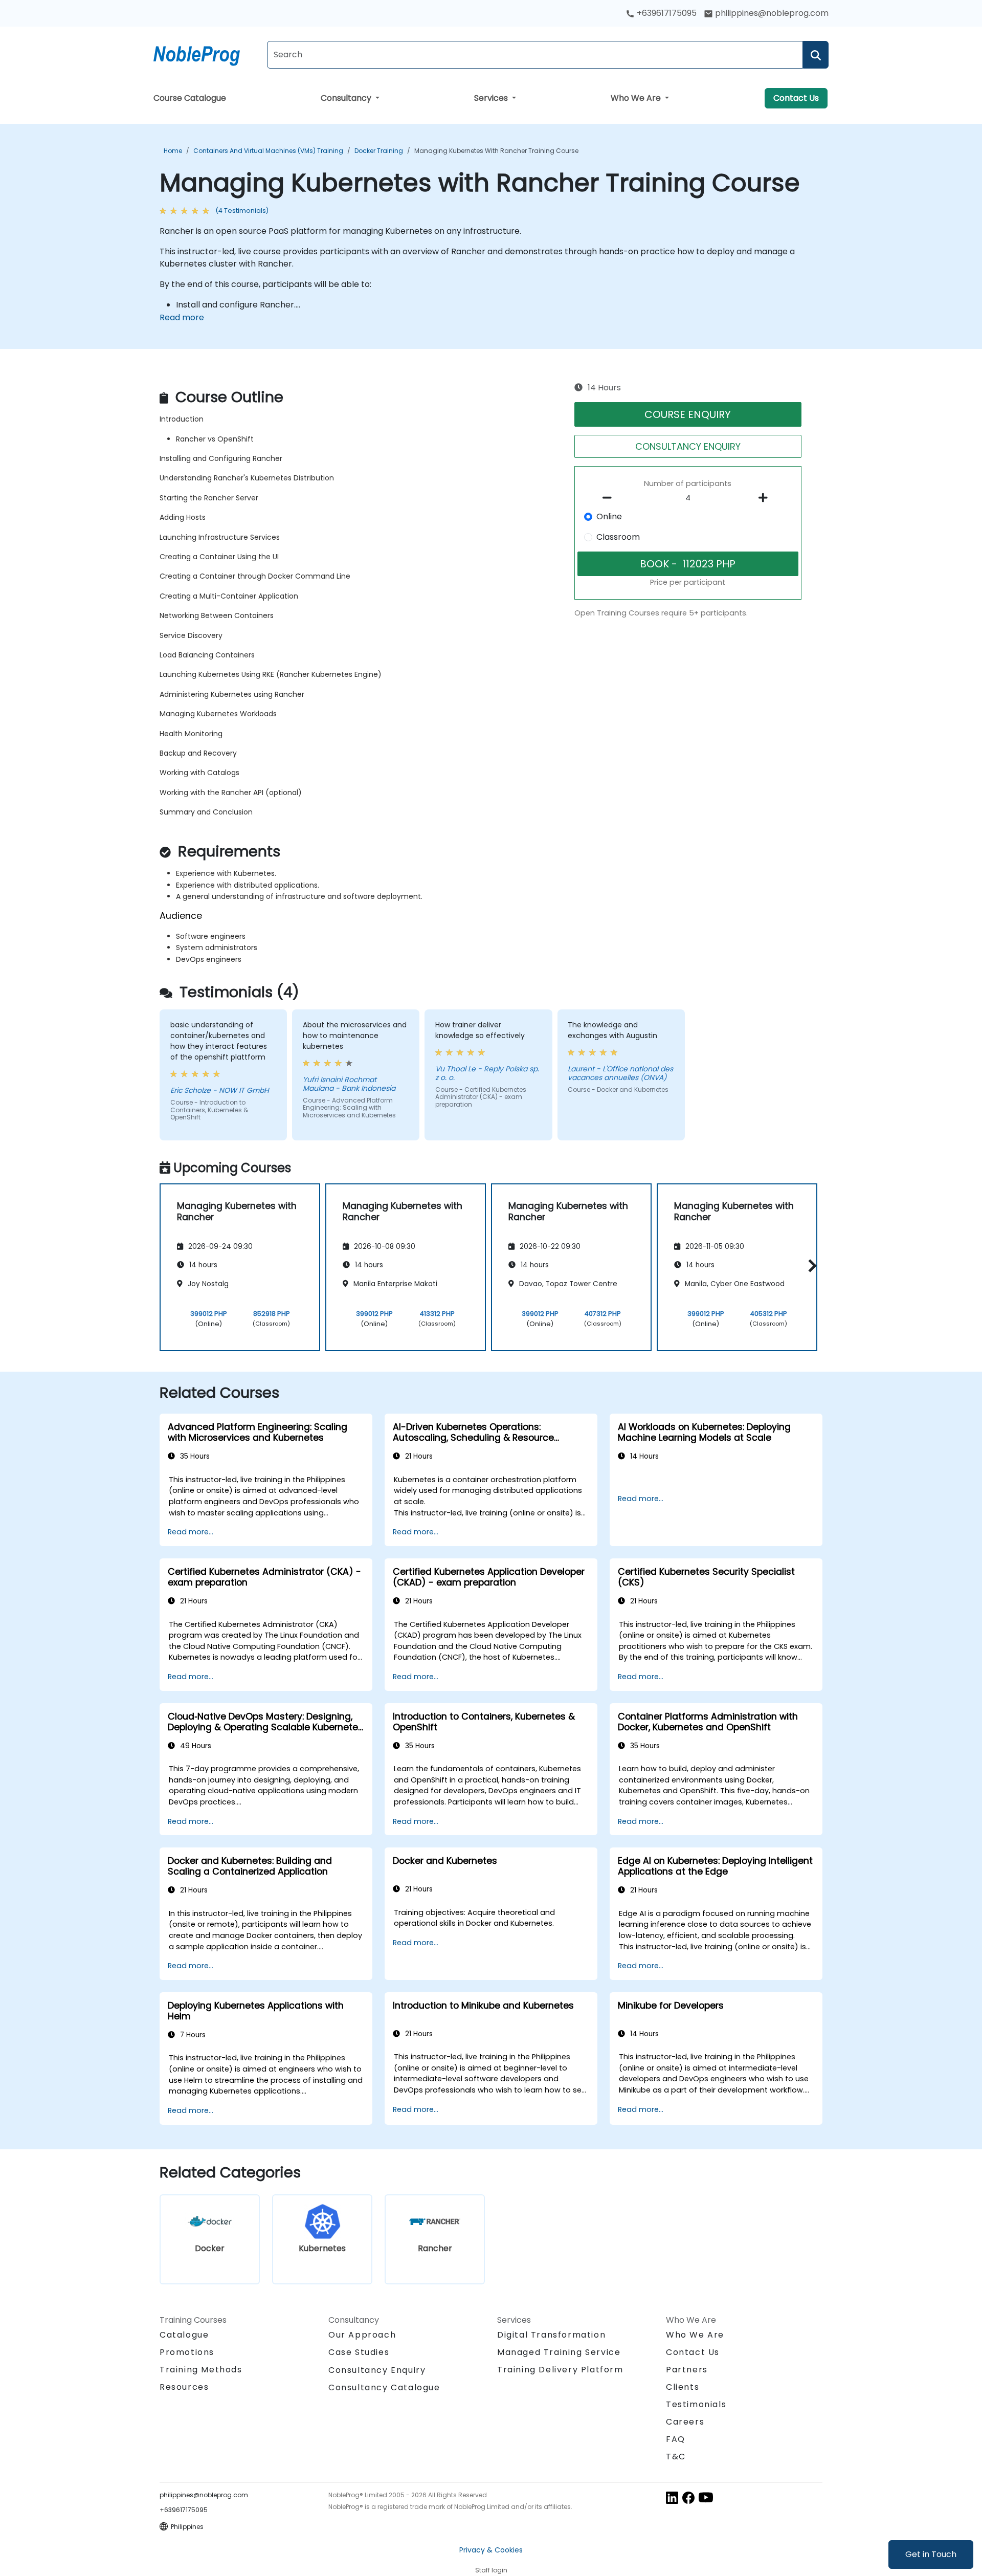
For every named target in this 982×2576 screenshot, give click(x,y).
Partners (687, 2370)
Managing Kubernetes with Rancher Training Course (496, 151)
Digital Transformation (551, 2335)
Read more (182, 317)
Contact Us (796, 98)
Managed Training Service (559, 2352)
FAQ (676, 2439)
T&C (676, 2457)
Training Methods (201, 2370)
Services (492, 98)
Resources (184, 2387)
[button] (810, 1265)
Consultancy (347, 98)
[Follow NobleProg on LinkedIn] (672, 2497)
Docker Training (379, 151)
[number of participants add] (766, 498)
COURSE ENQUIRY (688, 414)
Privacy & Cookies (491, 2550)
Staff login (491, 2570)
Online (609, 516)
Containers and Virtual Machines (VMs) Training (268, 151)
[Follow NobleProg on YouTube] (706, 2497)
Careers (685, 2422)
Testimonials (696, 2404)
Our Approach (362, 2335)
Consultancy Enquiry (377, 2370)
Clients (683, 2387)
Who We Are (637, 98)
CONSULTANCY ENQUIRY (688, 446)
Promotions (187, 2352)
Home (173, 151)
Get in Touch (931, 2554)
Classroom (618, 537)
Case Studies (359, 2352)
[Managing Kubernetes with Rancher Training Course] (206, 54)
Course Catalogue (190, 98)
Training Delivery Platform (560, 2370)
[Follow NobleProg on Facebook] (688, 2497)
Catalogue (184, 2335)
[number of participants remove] (610, 498)
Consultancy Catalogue (384, 2387)
